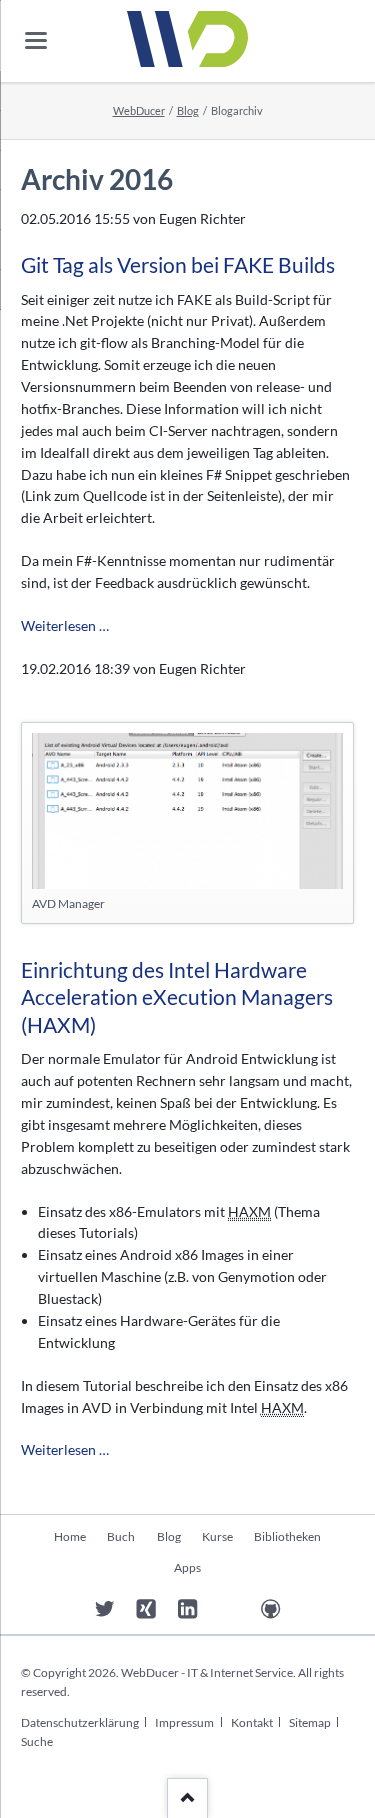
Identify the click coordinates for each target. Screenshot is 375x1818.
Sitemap (310, 1722)
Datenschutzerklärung (80, 1722)
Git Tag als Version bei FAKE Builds (178, 264)
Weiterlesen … (65, 625)
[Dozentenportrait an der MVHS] (63, 1609)
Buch (121, 1536)
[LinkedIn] (187, 1609)
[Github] (270, 1609)
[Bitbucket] (312, 1609)
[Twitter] (104, 1609)
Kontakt (252, 1722)
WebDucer (139, 110)
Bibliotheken (287, 1536)
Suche (37, 1741)
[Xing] (146, 1609)
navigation (36, 40)
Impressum (184, 1722)
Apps (187, 1567)
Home (70, 1536)
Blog (188, 110)
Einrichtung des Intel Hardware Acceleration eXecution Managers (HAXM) (177, 997)
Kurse (217, 1536)
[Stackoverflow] (229, 1609)
